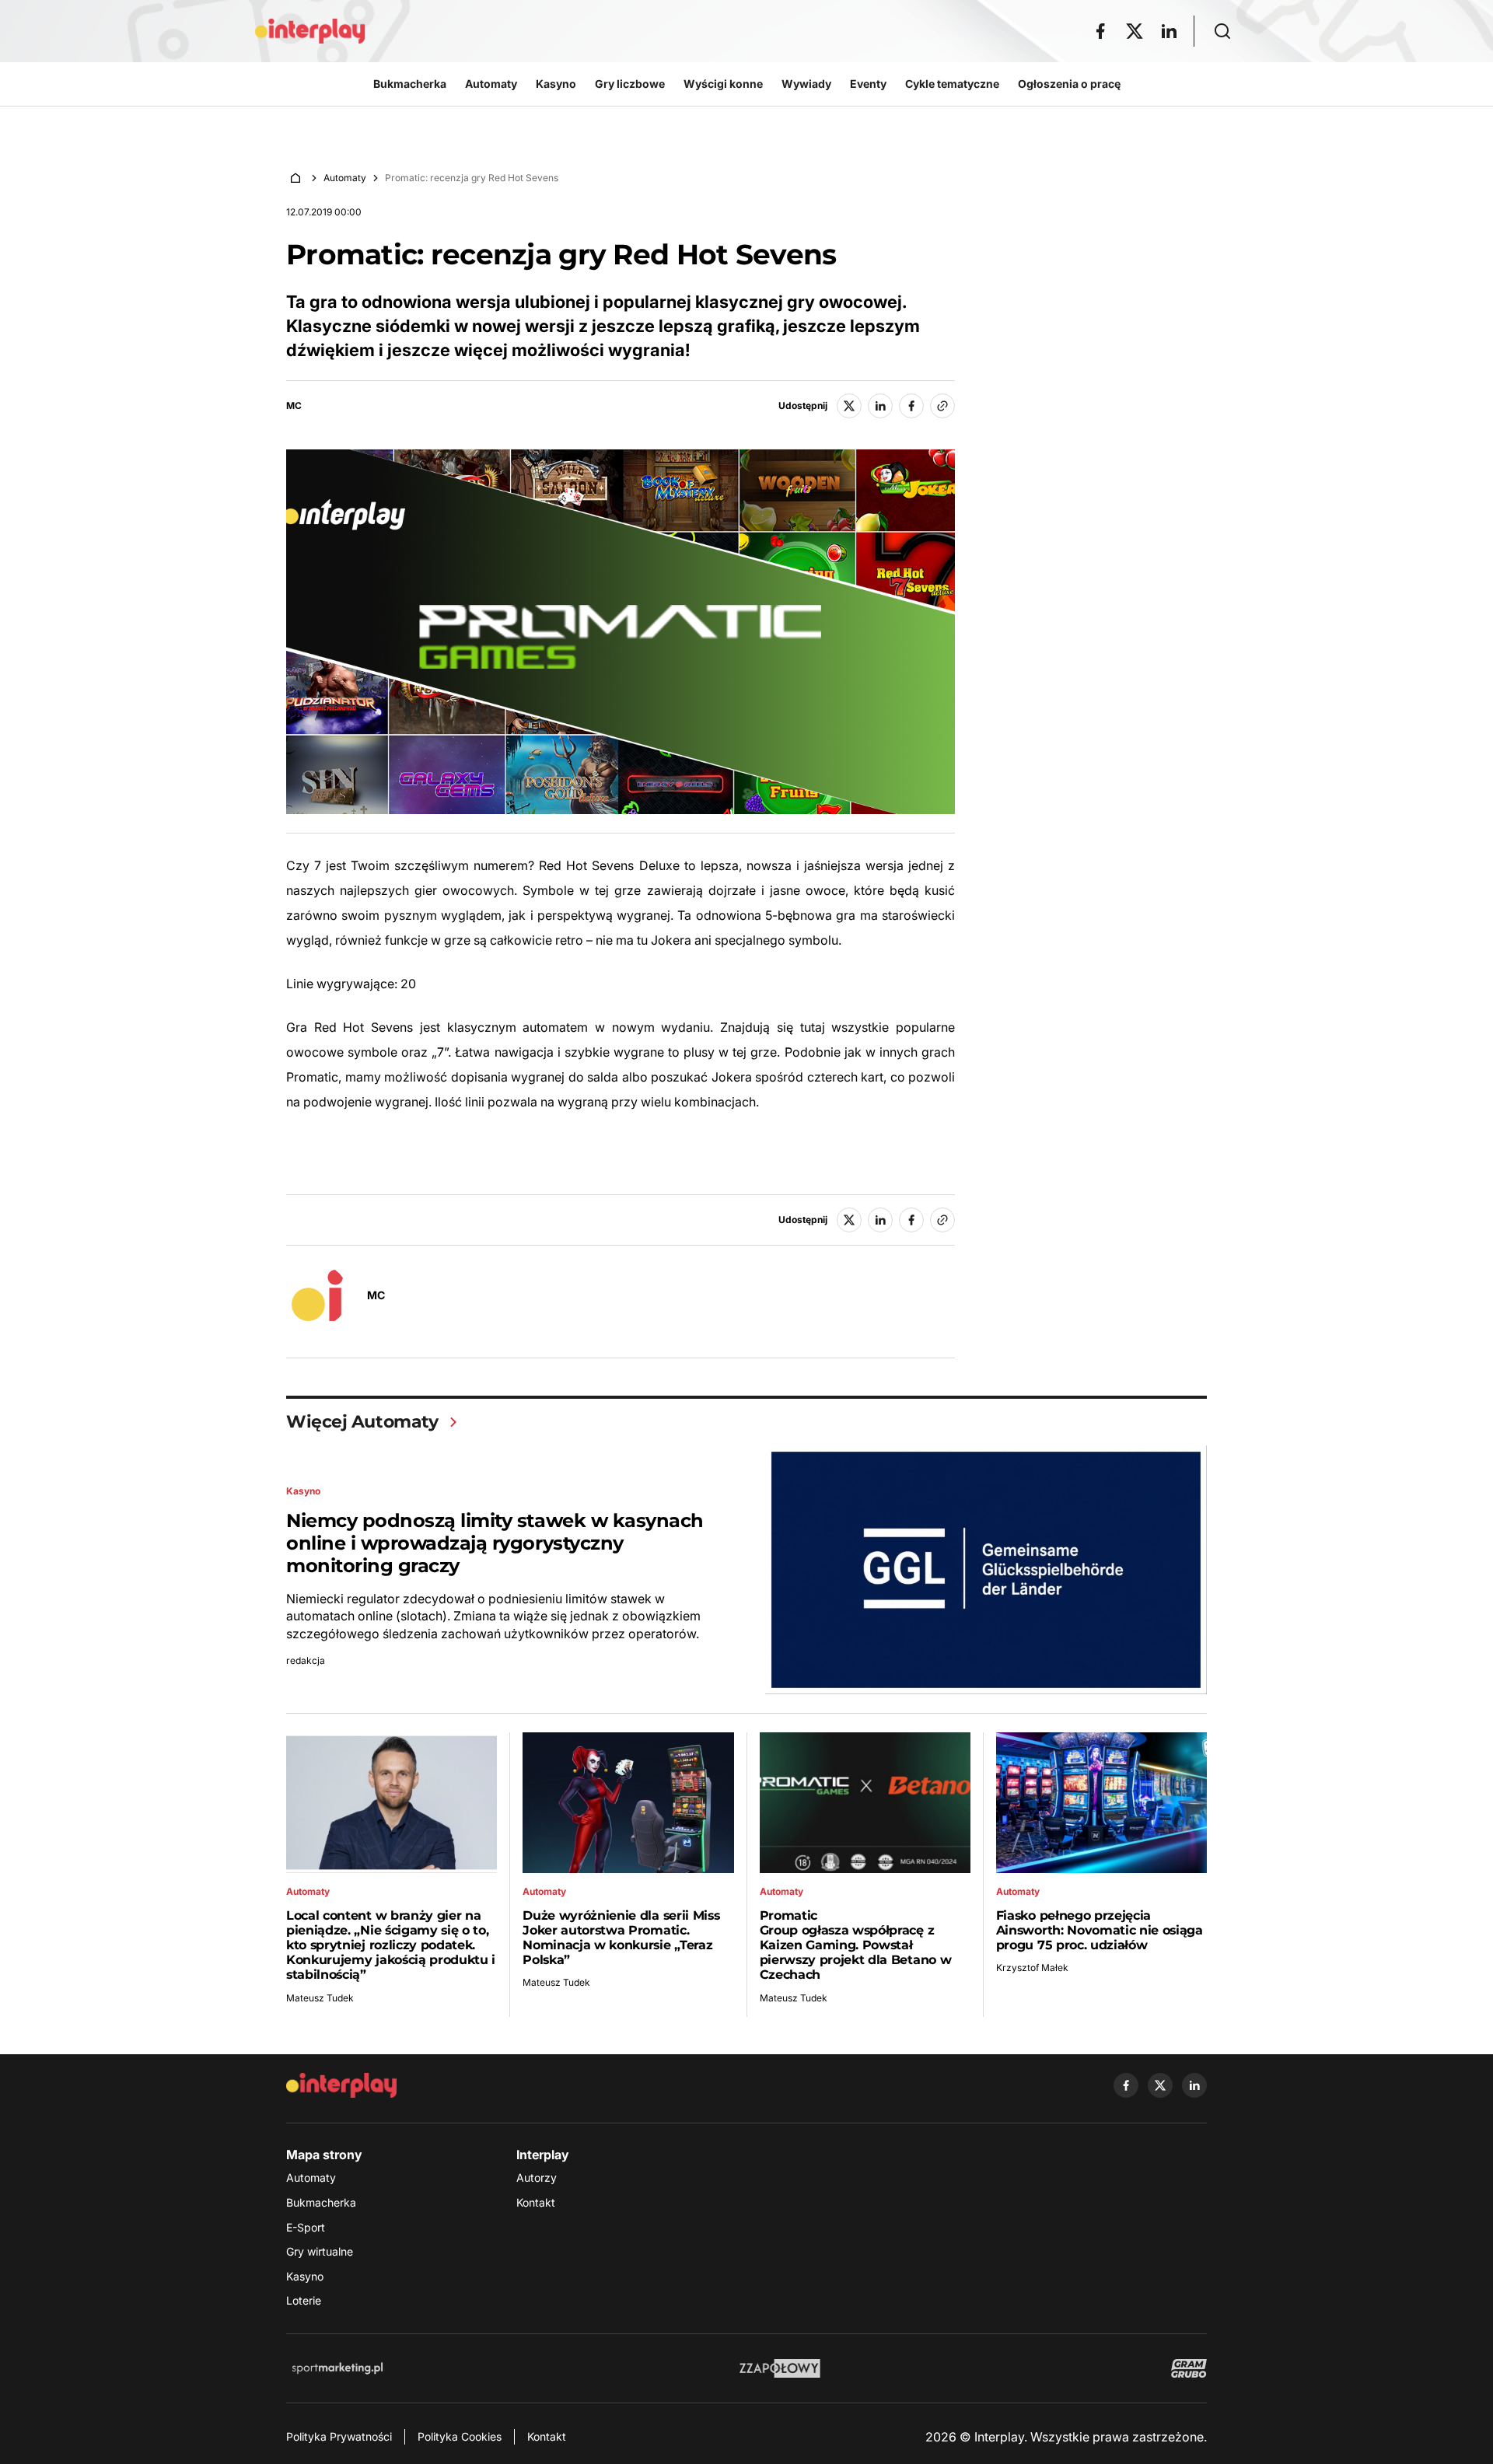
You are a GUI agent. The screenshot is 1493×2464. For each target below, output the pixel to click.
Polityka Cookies (460, 2436)
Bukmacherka (321, 2202)
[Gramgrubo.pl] (1189, 2368)
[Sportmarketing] (337, 2368)
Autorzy (537, 2177)
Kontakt (536, 2202)
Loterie (304, 2300)
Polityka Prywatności (339, 2436)
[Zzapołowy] (780, 2368)
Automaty (345, 178)
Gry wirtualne (320, 2251)
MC (294, 406)
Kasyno (305, 2276)
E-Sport (306, 2227)
